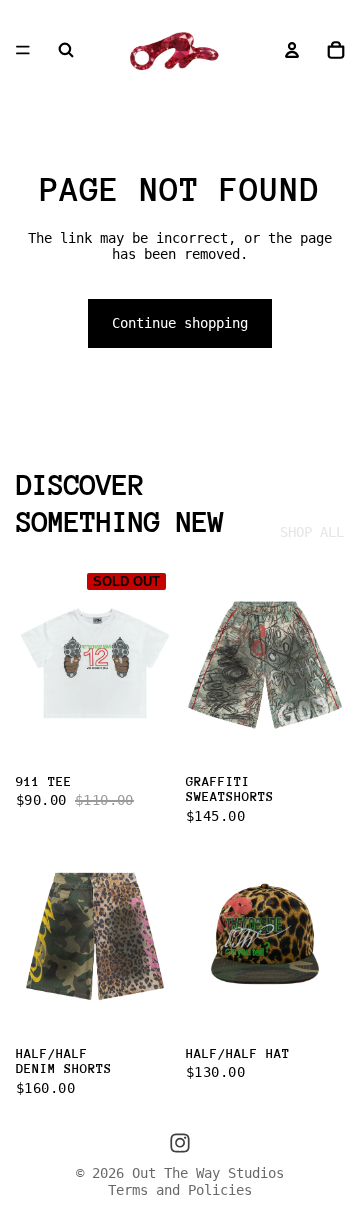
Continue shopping (180, 323)
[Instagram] (180, 1143)
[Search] (66, 50)
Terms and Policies (180, 1190)
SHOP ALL (312, 532)
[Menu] (23, 50)
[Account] (292, 50)
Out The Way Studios (208, 1173)
